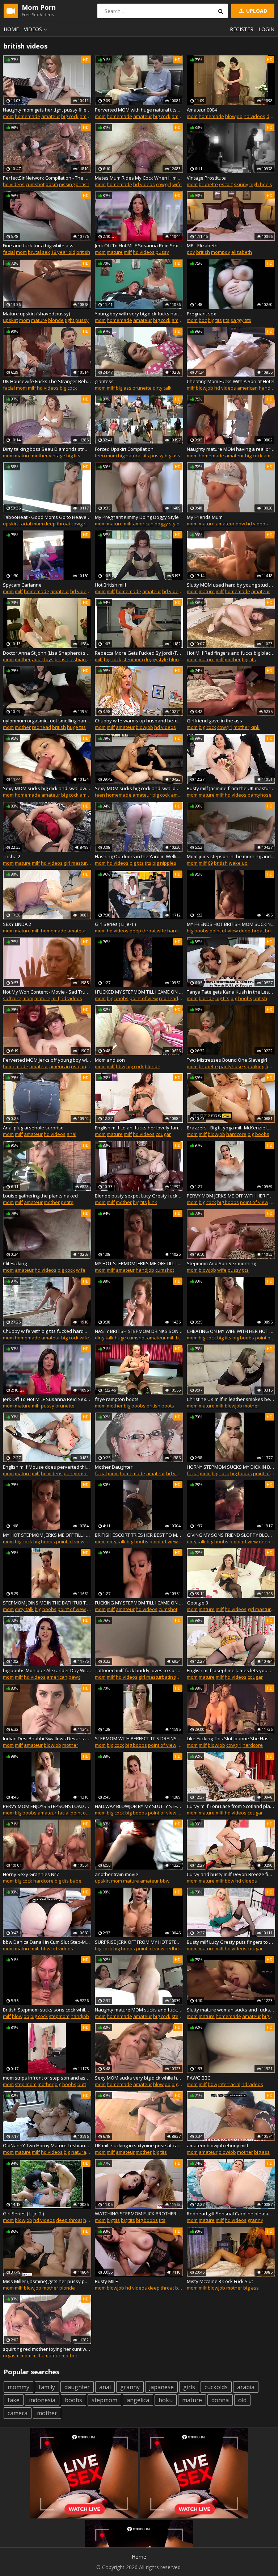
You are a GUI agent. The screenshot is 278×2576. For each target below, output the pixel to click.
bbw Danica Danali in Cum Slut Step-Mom (47, 1942)
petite (67, 1202)
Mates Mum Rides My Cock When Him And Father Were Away (139, 178)
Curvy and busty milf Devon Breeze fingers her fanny (231, 1874)
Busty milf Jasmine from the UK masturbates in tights (231, 788)
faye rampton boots (117, 1399)
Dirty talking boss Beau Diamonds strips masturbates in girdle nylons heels (47, 449)
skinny (241, 184)
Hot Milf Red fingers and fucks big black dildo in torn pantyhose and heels (231, 653)
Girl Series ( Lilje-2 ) (23, 2214)
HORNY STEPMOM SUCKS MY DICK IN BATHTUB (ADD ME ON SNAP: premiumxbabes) (231, 1467)
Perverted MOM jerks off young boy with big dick (47, 1060)
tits (226, 320)
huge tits (76, 727)
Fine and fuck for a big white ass (38, 246)
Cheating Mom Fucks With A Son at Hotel (231, 381)
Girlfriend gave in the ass (214, 721)
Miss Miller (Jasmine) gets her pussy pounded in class (47, 2281)
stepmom (133, 659)
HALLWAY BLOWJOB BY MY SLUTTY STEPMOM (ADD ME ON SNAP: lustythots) (139, 1806)
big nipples (164, 863)
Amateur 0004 (202, 110)
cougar (163, 1134)
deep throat (57, 524)
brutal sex (39, 252)
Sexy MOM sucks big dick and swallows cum (47, 788)
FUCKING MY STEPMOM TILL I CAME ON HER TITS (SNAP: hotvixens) (139, 1603)
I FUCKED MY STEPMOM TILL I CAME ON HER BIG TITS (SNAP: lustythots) (139, 992)
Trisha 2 (12, 856)
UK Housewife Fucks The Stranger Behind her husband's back (47, 381)
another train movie (117, 1874)
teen (100, 456)
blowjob (234, 116)
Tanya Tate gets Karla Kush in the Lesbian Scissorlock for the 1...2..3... (231, 992)
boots (168, 1406)
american (90, 116)
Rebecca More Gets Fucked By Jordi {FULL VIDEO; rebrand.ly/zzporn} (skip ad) (139, 653)
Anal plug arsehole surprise (33, 1128)
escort (226, 184)
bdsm (52, 184)
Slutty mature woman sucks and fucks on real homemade (231, 2010)
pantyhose (260, 795)
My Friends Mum (205, 517)
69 (210, 863)
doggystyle (156, 659)
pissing (67, 184)
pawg (74, 1677)
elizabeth (242, 252)
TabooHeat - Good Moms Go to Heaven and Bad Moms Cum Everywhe (47, 517)
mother (40, 456)
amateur (51, 116)
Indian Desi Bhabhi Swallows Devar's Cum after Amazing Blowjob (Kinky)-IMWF (47, 1738)
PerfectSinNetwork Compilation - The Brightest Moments (47, 178)
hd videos (254, 116)
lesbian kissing (86, 659)
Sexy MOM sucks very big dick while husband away (139, 2078)
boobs (73, 2400)
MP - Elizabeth (202, 246)
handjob (268, 388)
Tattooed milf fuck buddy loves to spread (139, 1670)
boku (166, 2400)
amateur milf (161, 1338)
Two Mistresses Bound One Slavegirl (227, 1060)
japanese (161, 2387)
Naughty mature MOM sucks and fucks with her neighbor (139, 2010)
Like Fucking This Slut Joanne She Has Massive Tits (231, 1738)
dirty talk (162, 388)
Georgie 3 (197, 1603)
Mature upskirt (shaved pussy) (36, 314)
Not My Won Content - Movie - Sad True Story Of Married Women (47, 992)
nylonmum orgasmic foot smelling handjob (47, 721)
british (83, 184)
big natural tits (134, 456)
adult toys (43, 659)
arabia (246, 2387)
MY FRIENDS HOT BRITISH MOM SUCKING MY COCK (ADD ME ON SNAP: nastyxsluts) (231, 924)
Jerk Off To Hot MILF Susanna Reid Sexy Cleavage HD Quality (139, 246)
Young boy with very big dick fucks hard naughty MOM (139, 314)
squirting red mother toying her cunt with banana (47, 2349)
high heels (261, 184)
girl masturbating (82, 863)
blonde (56, 320)
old (242, 2400)
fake (14, 2400)
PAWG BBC (199, 2078)
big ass (124, 388)
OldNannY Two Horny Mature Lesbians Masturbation (47, 2145)
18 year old (63, 252)
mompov (221, 252)
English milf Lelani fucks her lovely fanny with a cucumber (139, 1128)
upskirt (10, 320)
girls (189, 2387)
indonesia (42, 2400)
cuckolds (216, 2387)
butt (82, 2084)
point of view (224, 931)
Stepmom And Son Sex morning (221, 1263)
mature (115, 252)
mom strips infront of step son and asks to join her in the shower (47, 2078)
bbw (240, 524)
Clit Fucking (15, 1263)
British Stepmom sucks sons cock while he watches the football (47, 2010)
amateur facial (54, 1813)
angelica (138, 2400)
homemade (28, 116)
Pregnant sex (201, 314)
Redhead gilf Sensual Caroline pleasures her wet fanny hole (231, 2214)
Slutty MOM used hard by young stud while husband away (231, 585)
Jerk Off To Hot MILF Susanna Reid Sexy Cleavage (47, 1399)
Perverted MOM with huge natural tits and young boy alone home (139, 110)
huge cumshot (130, 1338)
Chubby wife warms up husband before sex (139, 721)
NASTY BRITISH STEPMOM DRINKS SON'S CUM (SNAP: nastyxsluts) (139, 1331)
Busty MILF (106, 2281)
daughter (77, 2387)
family (47, 2387)
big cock (70, 116)
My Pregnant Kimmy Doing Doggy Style (137, 517)
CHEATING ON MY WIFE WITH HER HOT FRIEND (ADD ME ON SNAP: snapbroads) (231, 1331)
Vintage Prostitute (206, 178)
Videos (33, 29)
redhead (41, 727)
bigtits (113, 2220)
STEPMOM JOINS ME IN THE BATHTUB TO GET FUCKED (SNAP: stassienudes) (47, 1603)
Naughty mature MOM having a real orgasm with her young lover (231, 449)
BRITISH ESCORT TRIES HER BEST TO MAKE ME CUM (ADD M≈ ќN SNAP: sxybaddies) (139, 1535)
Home (11, 29)
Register (242, 29)
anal (71, 1134)
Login (266, 29)
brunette (208, 184)
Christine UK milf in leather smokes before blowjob (231, 1399)
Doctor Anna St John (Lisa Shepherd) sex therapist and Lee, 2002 (47, 653)
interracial (229, 2084)
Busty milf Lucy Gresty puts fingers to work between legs (231, 1942)
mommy (18, 2387)
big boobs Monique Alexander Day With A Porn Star (47, 1670)
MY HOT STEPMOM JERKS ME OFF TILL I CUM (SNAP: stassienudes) (139, 1263)
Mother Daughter (114, 1467)
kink (255, 727)
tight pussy (77, 320)
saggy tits (241, 320)
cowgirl (164, 184)
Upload (256, 11)
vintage (57, 456)
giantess (104, 381)
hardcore (177, 931)
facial (9, 252)
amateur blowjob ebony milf (218, 2145)
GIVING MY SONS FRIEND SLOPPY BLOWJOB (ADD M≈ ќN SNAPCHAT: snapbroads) (231, 1535)
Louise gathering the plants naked (40, 1196)
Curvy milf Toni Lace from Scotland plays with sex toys (231, 1806)
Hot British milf (111, 585)
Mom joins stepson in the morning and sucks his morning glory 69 (231, 856)
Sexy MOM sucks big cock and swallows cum (139, 788)
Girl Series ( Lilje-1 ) (115, 924)
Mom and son (110, 1060)
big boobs (198, 931)
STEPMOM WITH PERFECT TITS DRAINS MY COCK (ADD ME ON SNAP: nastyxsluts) (139, 1738)
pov (191, 252)
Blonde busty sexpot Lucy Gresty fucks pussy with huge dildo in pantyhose (139, 1196)
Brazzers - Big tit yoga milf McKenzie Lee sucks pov (231, 1128)
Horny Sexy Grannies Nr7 (31, 1874)
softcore (12, 998)
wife (177, 184)
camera (18, 2413)
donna (220, 2400)
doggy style (167, 524)
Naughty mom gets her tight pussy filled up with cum (47, 110)
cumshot (35, 184)
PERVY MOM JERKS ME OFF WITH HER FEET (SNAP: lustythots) (231, 1196)
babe (76, 1881)
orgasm (11, 2355)
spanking (254, 1066)
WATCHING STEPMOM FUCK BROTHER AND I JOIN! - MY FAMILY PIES (139, 2214)
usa (75, 1066)
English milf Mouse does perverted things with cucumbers (47, 1467)
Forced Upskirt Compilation (124, 449)
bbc (203, 320)
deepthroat (251, 931)
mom (8, 116)
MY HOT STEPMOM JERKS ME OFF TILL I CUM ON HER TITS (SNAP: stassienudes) (47, 1535)
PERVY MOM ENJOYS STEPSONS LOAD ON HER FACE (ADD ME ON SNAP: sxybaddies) (47, 1806)
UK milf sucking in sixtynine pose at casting (139, 2145)
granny (255, 2220)
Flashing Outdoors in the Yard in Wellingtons (139, 856)
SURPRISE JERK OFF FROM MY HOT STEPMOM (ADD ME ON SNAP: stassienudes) (139, 1942)
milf (128, 252)
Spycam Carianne (22, 585)
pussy (162, 252)
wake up (238, 863)
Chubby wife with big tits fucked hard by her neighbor (47, 1331)
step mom (26, 2084)
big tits (215, 320)
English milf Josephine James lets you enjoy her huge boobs (231, 1670)
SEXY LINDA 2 (17, 924)
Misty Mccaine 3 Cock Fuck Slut (220, 2281)
